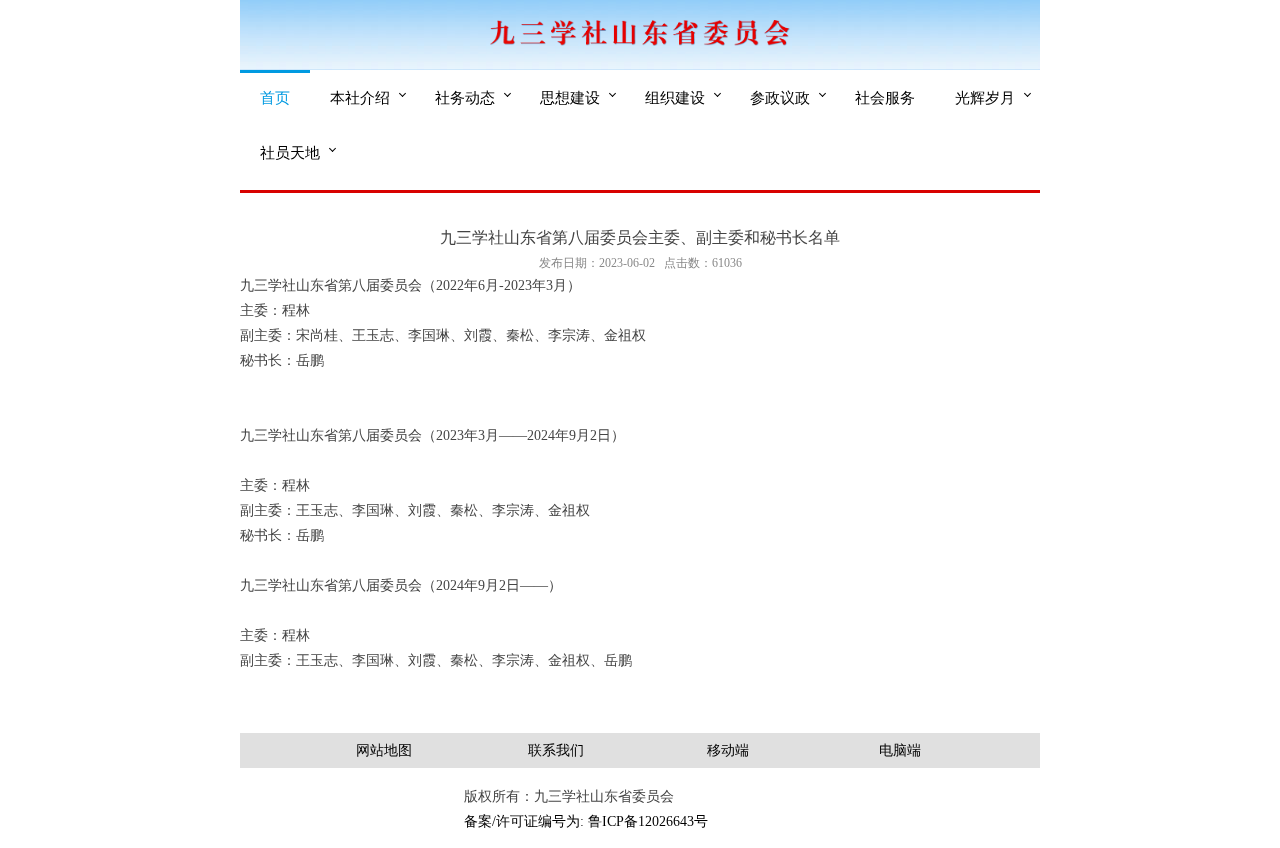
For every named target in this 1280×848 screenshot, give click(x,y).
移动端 (728, 750)
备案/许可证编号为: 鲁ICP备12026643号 (586, 821)
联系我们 (556, 750)
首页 (275, 97)
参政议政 (780, 97)
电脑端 (900, 750)
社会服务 (885, 97)
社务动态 (465, 97)
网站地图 (384, 750)
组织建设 (675, 97)
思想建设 (570, 97)
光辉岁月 (985, 97)
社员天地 (290, 152)
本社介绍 (360, 97)
